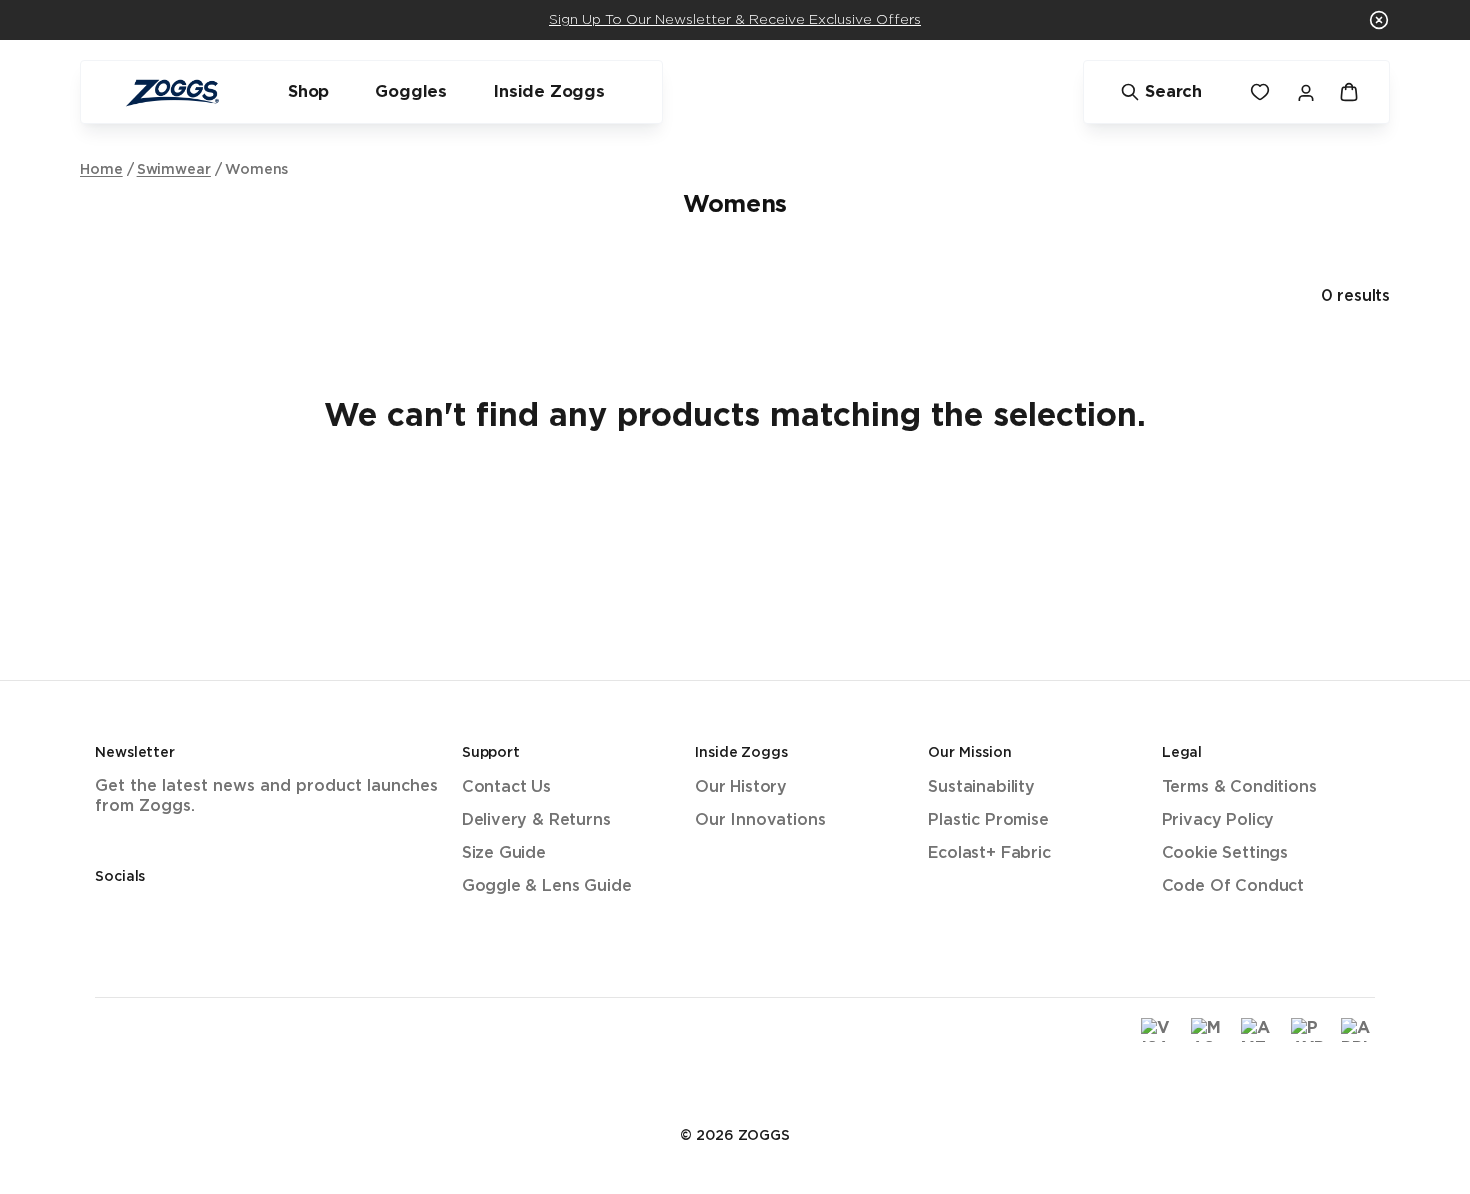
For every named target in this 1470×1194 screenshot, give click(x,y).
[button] (1379, 20)
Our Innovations (760, 820)
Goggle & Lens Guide (547, 886)
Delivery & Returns (536, 820)
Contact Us (506, 787)
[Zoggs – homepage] (172, 92)
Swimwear (174, 170)
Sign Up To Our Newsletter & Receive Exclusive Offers (735, 20)
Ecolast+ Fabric (989, 853)
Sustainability (981, 787)
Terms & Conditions (1239, 787)
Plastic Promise (988, 820)
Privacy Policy (1218, 820)
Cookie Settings (1225, 853)
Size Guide (504, 853)
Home (101, 170)
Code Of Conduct (1233, 886)
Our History (741, 787)
